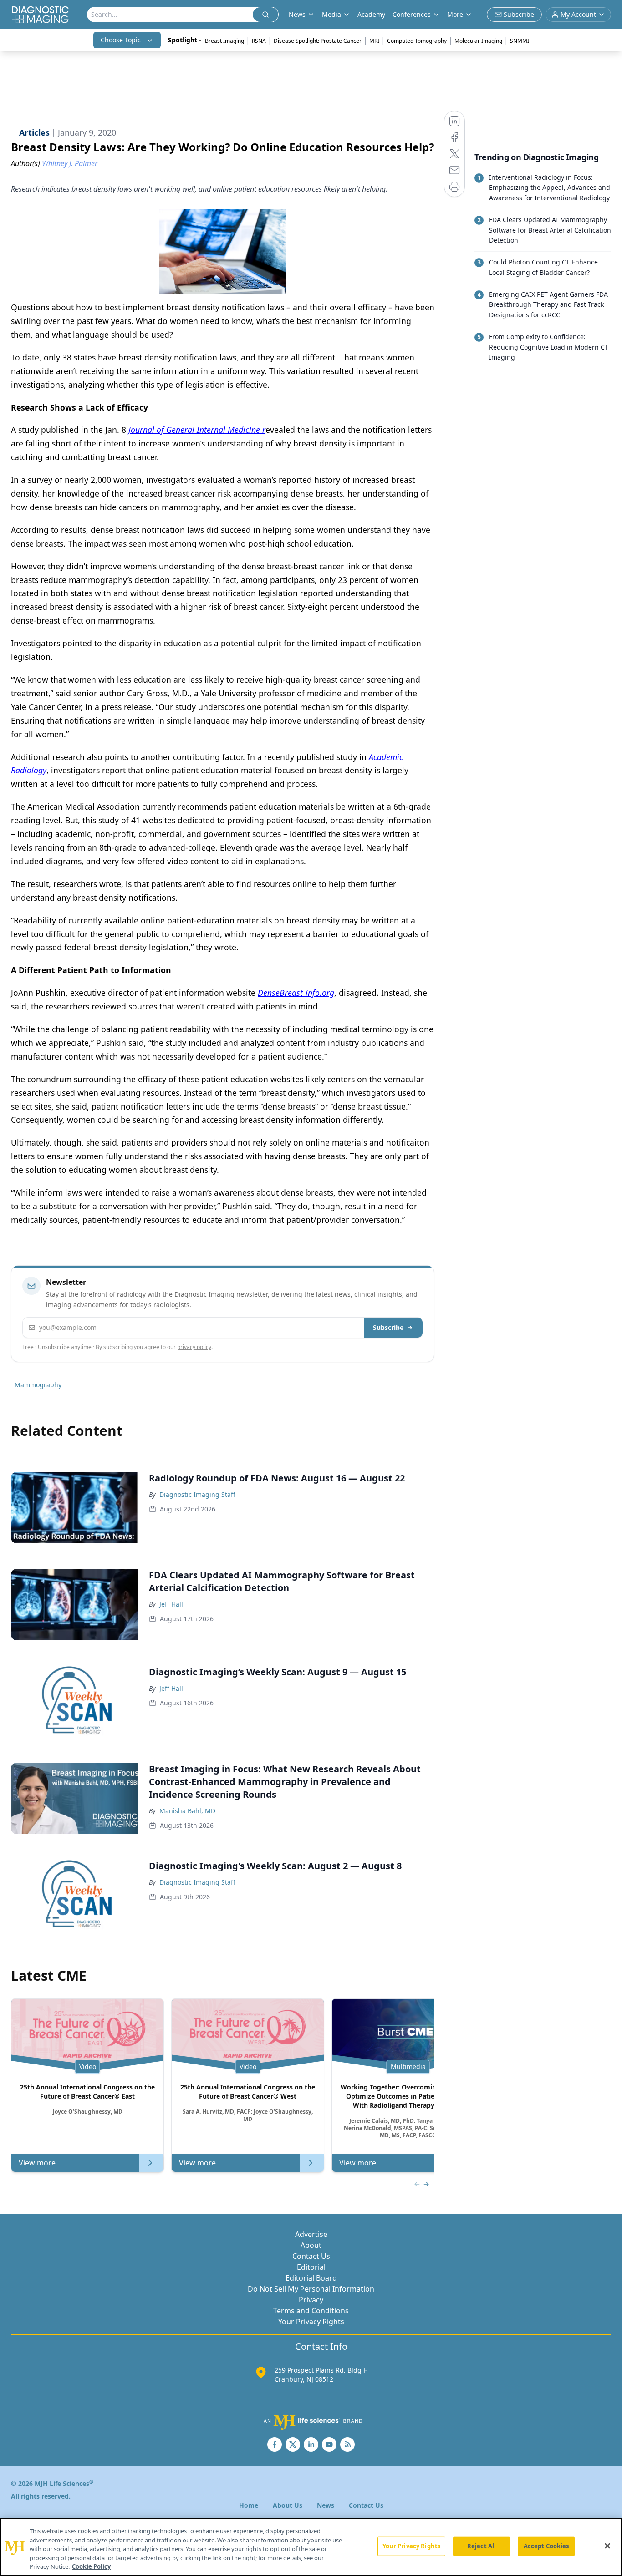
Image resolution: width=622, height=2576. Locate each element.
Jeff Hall (171, 1604)
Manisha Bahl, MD (187, 1811)
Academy (371, 14)
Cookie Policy (91, 2566)
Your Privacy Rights (311, 2322)
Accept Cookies (546, 2546)
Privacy (311, 2300)
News (326, 2505)
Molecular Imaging (478, 41)
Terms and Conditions (311, 2311)
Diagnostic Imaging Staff (197, 1494)
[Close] (607, 2546)
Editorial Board (311, 2278)
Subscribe (388, 1327)
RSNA (259, 41)
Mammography (38, 1385)
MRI (374, 41)
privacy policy (194, 1347)
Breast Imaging (224, 41)
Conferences (412, 14)
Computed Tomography (417, 41)
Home (249, 2505)
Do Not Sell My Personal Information (311, 2289)
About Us (288, 2505)
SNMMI (520, 41)
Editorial (311, 2267)
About (311, 2245)
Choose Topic (121, 40)
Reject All (482, 2546)
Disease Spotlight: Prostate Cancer (318, 41)
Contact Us (311, 2256)
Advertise (311, 2234)
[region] (311, 2547)
